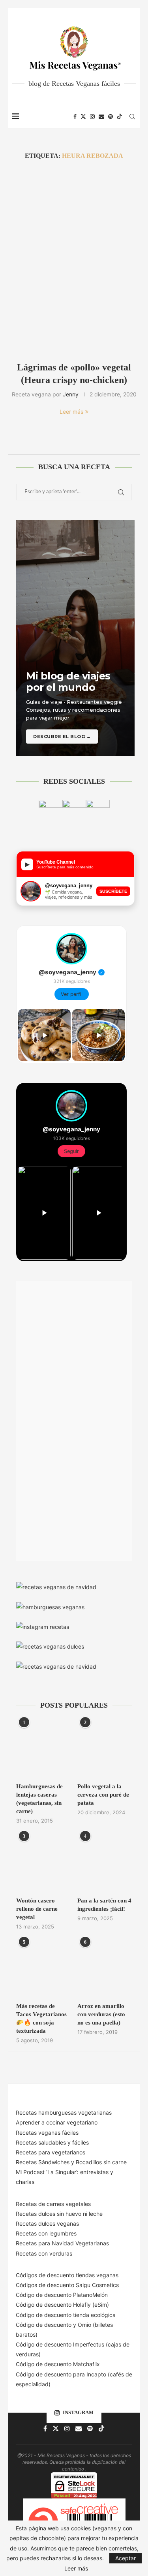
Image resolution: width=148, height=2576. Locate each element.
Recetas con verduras (44, 2253)
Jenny (71, 394)
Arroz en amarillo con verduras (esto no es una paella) (101, 2014)
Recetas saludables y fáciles (52, 2142)
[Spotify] (111, 117)
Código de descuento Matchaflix (58, 2364)
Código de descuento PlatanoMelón (62, 2295)
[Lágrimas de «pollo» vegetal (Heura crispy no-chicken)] (74, 261)
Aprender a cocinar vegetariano (57, 2122)
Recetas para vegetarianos (51, 2152)
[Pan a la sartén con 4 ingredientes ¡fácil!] (105, 1863)
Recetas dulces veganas (47, 2223)
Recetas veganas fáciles (47, 2133)
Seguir (71, 1151)
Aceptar (126, 2558)
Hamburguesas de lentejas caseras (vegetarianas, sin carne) (39, 1799)
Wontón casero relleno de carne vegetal (37, 1909)
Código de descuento (44, 2325)
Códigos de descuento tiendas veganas (67, 2275)
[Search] (132, 117)
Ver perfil (72, 994)
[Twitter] (83, 117)
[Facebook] (75, 117)
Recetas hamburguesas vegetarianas (64, 2112)
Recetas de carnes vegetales (53, 2204)
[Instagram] (92, 117)
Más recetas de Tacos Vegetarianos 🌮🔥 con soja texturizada (41, 2018)
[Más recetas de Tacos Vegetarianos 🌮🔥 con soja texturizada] (43, 1969)
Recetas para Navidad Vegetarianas (62, 2243)
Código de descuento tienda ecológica (66, 2315)
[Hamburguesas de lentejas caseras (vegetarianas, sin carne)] (43, 1749)
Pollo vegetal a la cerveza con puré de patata (103, 1795)
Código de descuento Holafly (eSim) (63, 2305)
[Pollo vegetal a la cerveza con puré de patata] (105, 1749)
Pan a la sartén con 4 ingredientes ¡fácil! (104, 1905)
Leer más (71, 412)
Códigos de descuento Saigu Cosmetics (67, 2285)
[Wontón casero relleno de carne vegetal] (43, 1863)
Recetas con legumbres (46, 2233)
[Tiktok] (120, 117)
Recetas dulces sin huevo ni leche (59, 2214)
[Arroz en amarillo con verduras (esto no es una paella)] (105, 1969)
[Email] (101, 117)
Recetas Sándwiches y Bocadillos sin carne (71, 2162)
